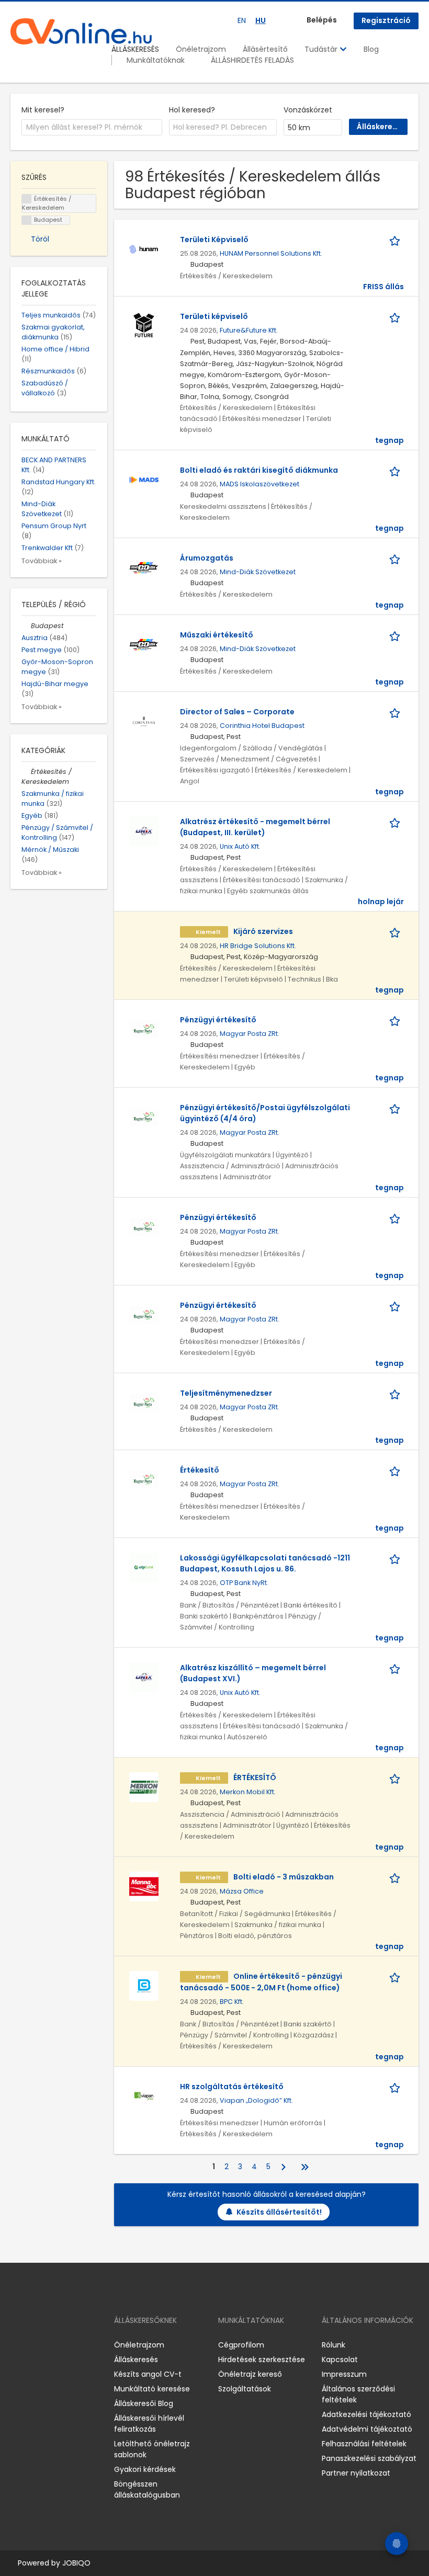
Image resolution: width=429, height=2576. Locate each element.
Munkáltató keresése (152, 2389)
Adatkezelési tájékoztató (366, 2414)
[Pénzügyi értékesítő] (144, 1029)
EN (242, 20)
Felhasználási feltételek (364, 2444)
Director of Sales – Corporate (237, 712)
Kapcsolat (340, 2360)
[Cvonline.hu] (81, 31)
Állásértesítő (265, 49)
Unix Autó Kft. (240, 846)
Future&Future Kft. (249, 330)
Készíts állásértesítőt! (279, 2212)
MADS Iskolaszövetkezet (259, 484)
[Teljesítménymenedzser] (144, 1402)
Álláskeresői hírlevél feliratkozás (149, 2424)
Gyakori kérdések (145, 2469)
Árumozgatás (207, 558)
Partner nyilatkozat (356, 2473)
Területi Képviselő (214, 240)
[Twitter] (68, 2345)
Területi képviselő (214, 316)
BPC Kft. (232, 2002)
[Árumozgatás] (144, 567)
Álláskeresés (136, 2360)
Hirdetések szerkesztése (262, 2360)
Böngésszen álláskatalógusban (147, 2489)
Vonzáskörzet (308, 110)
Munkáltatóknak (156, 60)
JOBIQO (76, 2563)
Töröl (40, 239)
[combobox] (92, 128)
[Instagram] (35, 2345)
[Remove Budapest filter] (26, 626)
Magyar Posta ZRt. (250, 1034)
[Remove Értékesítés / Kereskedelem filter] (26, 772)
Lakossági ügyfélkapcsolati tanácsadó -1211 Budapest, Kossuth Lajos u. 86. (265, 1563)
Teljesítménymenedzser (226, 1393)
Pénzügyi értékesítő (218, 1020)
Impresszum (344, 2374)
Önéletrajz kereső (250, 2374)
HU (261, 20)
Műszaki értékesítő (217, 635)
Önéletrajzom (201, 49)
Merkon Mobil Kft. (248, 1792)
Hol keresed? (192, 110)
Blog (371, 49)
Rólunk (334, 2345)
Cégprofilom (241, 2345)
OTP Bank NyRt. (244, 1583)
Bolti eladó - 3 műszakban (284, 1877)
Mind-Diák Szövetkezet (258, 572)
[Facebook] (18, 2345)
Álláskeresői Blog (144, 2403)
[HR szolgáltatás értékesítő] (144, 2095)
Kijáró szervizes (263, 931)
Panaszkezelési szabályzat (369, 2458)
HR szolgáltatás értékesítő (232, 2087)
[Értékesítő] (144, 1479)
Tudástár (322, 49)
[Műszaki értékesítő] (144, 644)
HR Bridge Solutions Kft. (258, 946)
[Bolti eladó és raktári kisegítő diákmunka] (144, 479)
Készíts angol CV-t (148, 2374)
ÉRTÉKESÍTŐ (255, 1777)
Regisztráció (386, 20)
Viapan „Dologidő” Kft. (256, 2100)
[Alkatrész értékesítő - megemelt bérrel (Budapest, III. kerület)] (144, 830)
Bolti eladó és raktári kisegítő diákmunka (259, 470)
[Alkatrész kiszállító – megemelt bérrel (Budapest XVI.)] (144, 1677)
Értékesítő (200, 1470)
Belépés (322, 20)
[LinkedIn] (53, 2345)
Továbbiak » (42, 561)
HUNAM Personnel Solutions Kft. (271, 253)
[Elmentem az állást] (397, 240)
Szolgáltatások (245, 2389)
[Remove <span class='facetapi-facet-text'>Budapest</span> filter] (27, 220)
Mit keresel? (43, 110)
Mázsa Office (242, 1891)
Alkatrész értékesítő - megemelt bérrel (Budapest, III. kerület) (255, 827)
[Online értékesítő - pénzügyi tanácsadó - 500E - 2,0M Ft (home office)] (144, 1985)
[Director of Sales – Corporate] (144, 721)
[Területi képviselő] (144, 325)
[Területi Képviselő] (144, 248)
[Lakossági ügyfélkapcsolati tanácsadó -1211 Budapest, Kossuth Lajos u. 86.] (144, 1567)
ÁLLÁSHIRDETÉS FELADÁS (252, 60)
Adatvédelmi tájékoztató (367, 2429)
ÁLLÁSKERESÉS (135, 49)
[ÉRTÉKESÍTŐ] (144, 1786)
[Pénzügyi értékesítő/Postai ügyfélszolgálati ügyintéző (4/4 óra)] (144, 1116)
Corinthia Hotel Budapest (262, 726)
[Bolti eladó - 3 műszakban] (144, 1886)
